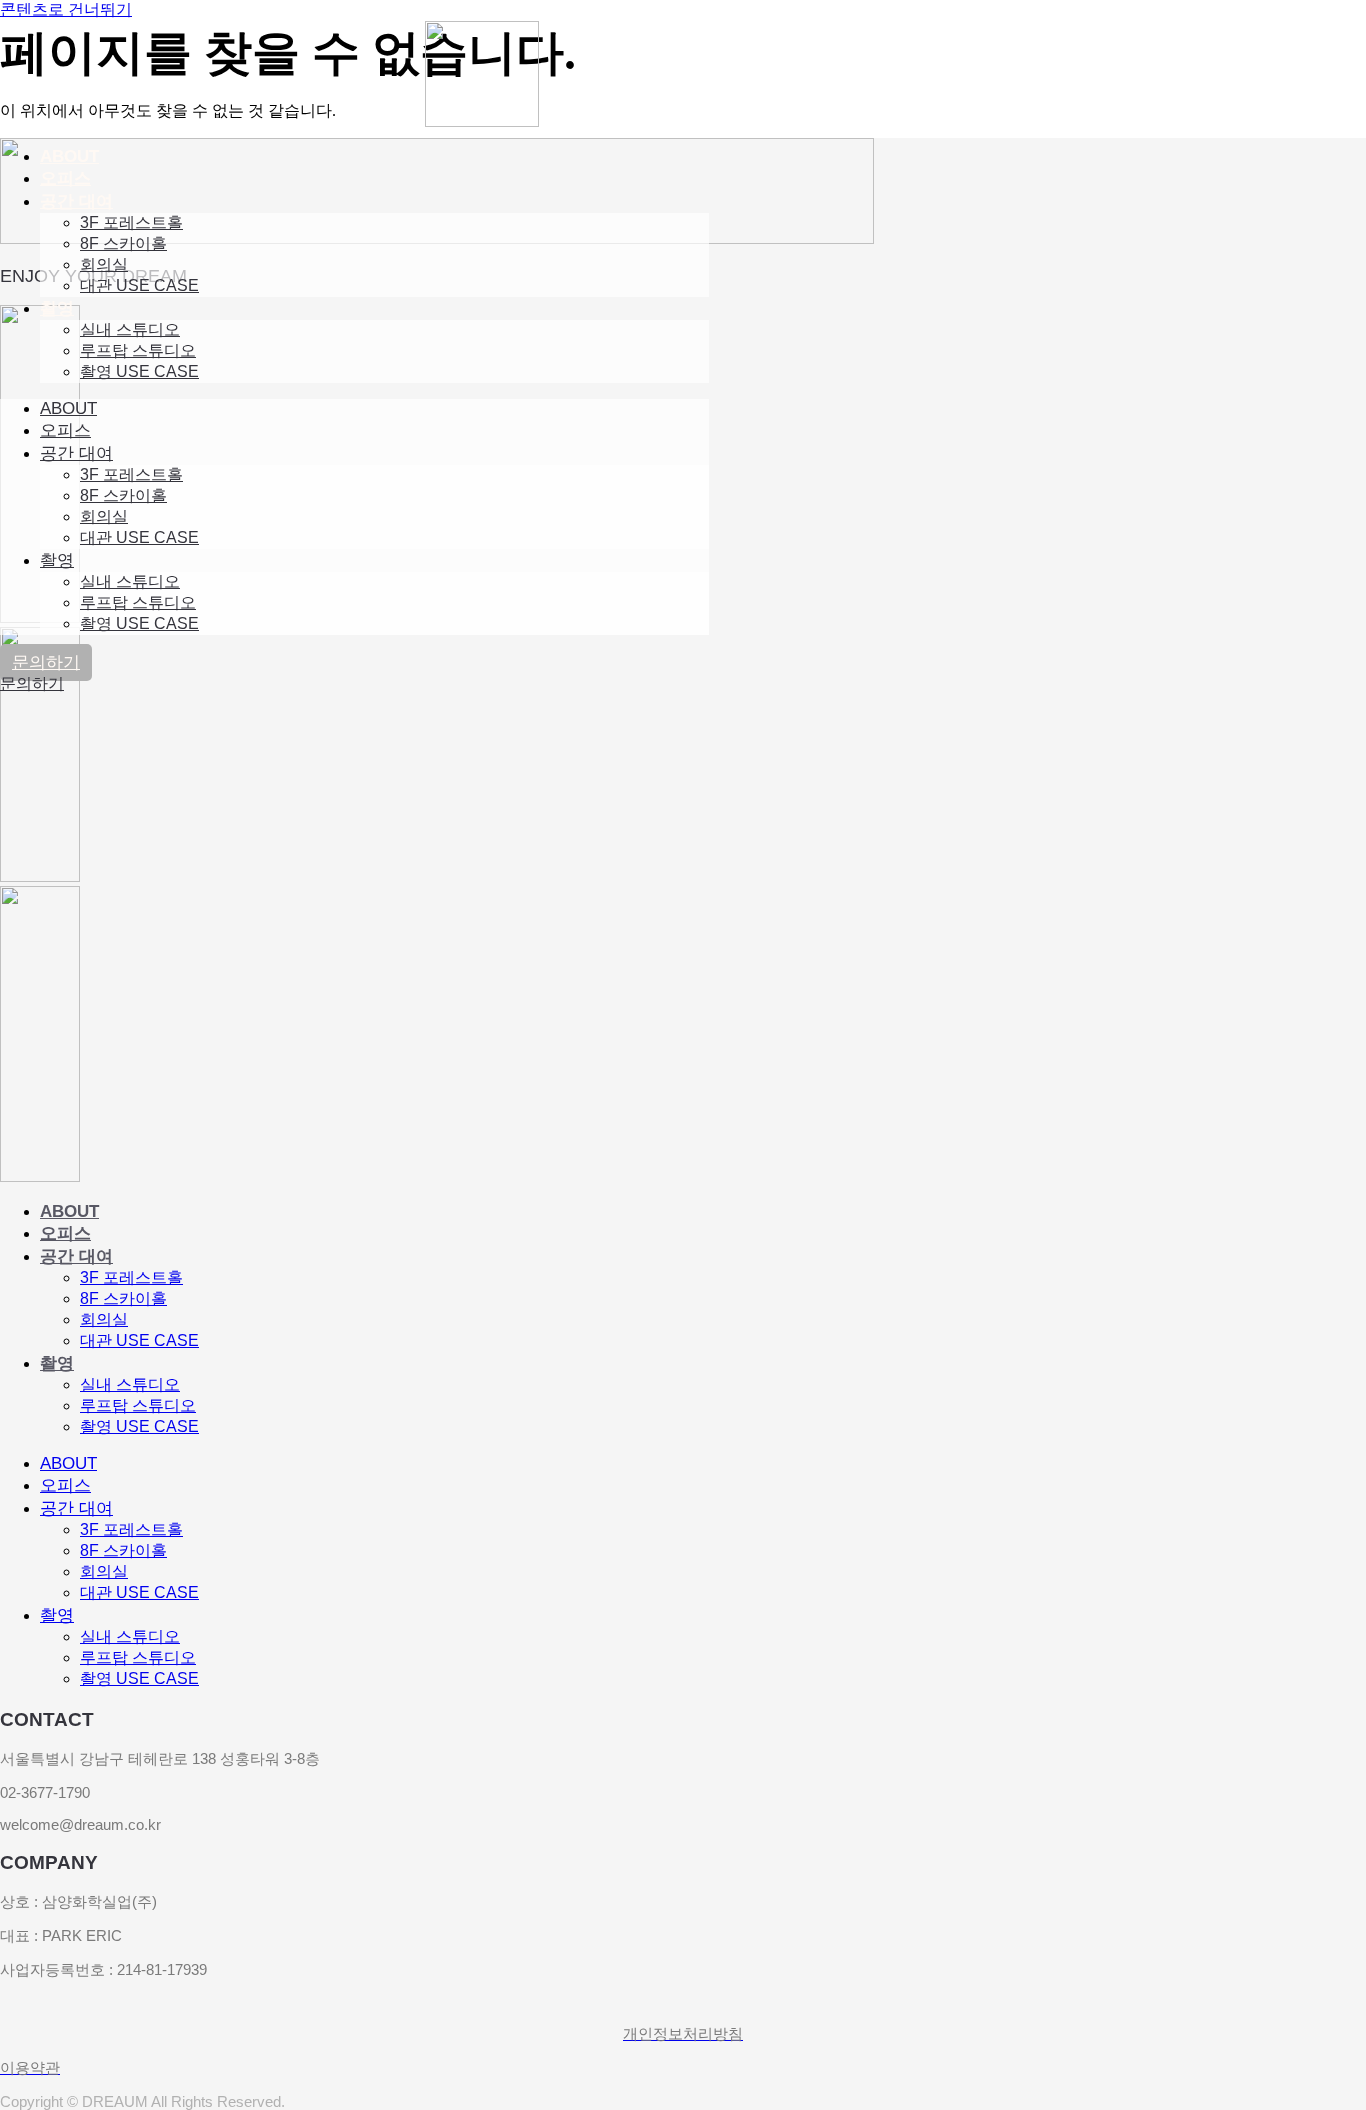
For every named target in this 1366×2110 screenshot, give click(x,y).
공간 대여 (76, 201)
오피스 (65, 178)
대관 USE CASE (139, 285)
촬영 (57, 308)
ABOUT (69, 156)
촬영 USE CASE (139, 371)
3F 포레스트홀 (131, 222)
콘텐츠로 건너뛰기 (66, 9)
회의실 (104, 264)
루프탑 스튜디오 (138, 350)
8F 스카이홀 (123, 243)
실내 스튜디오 (130, 329)
